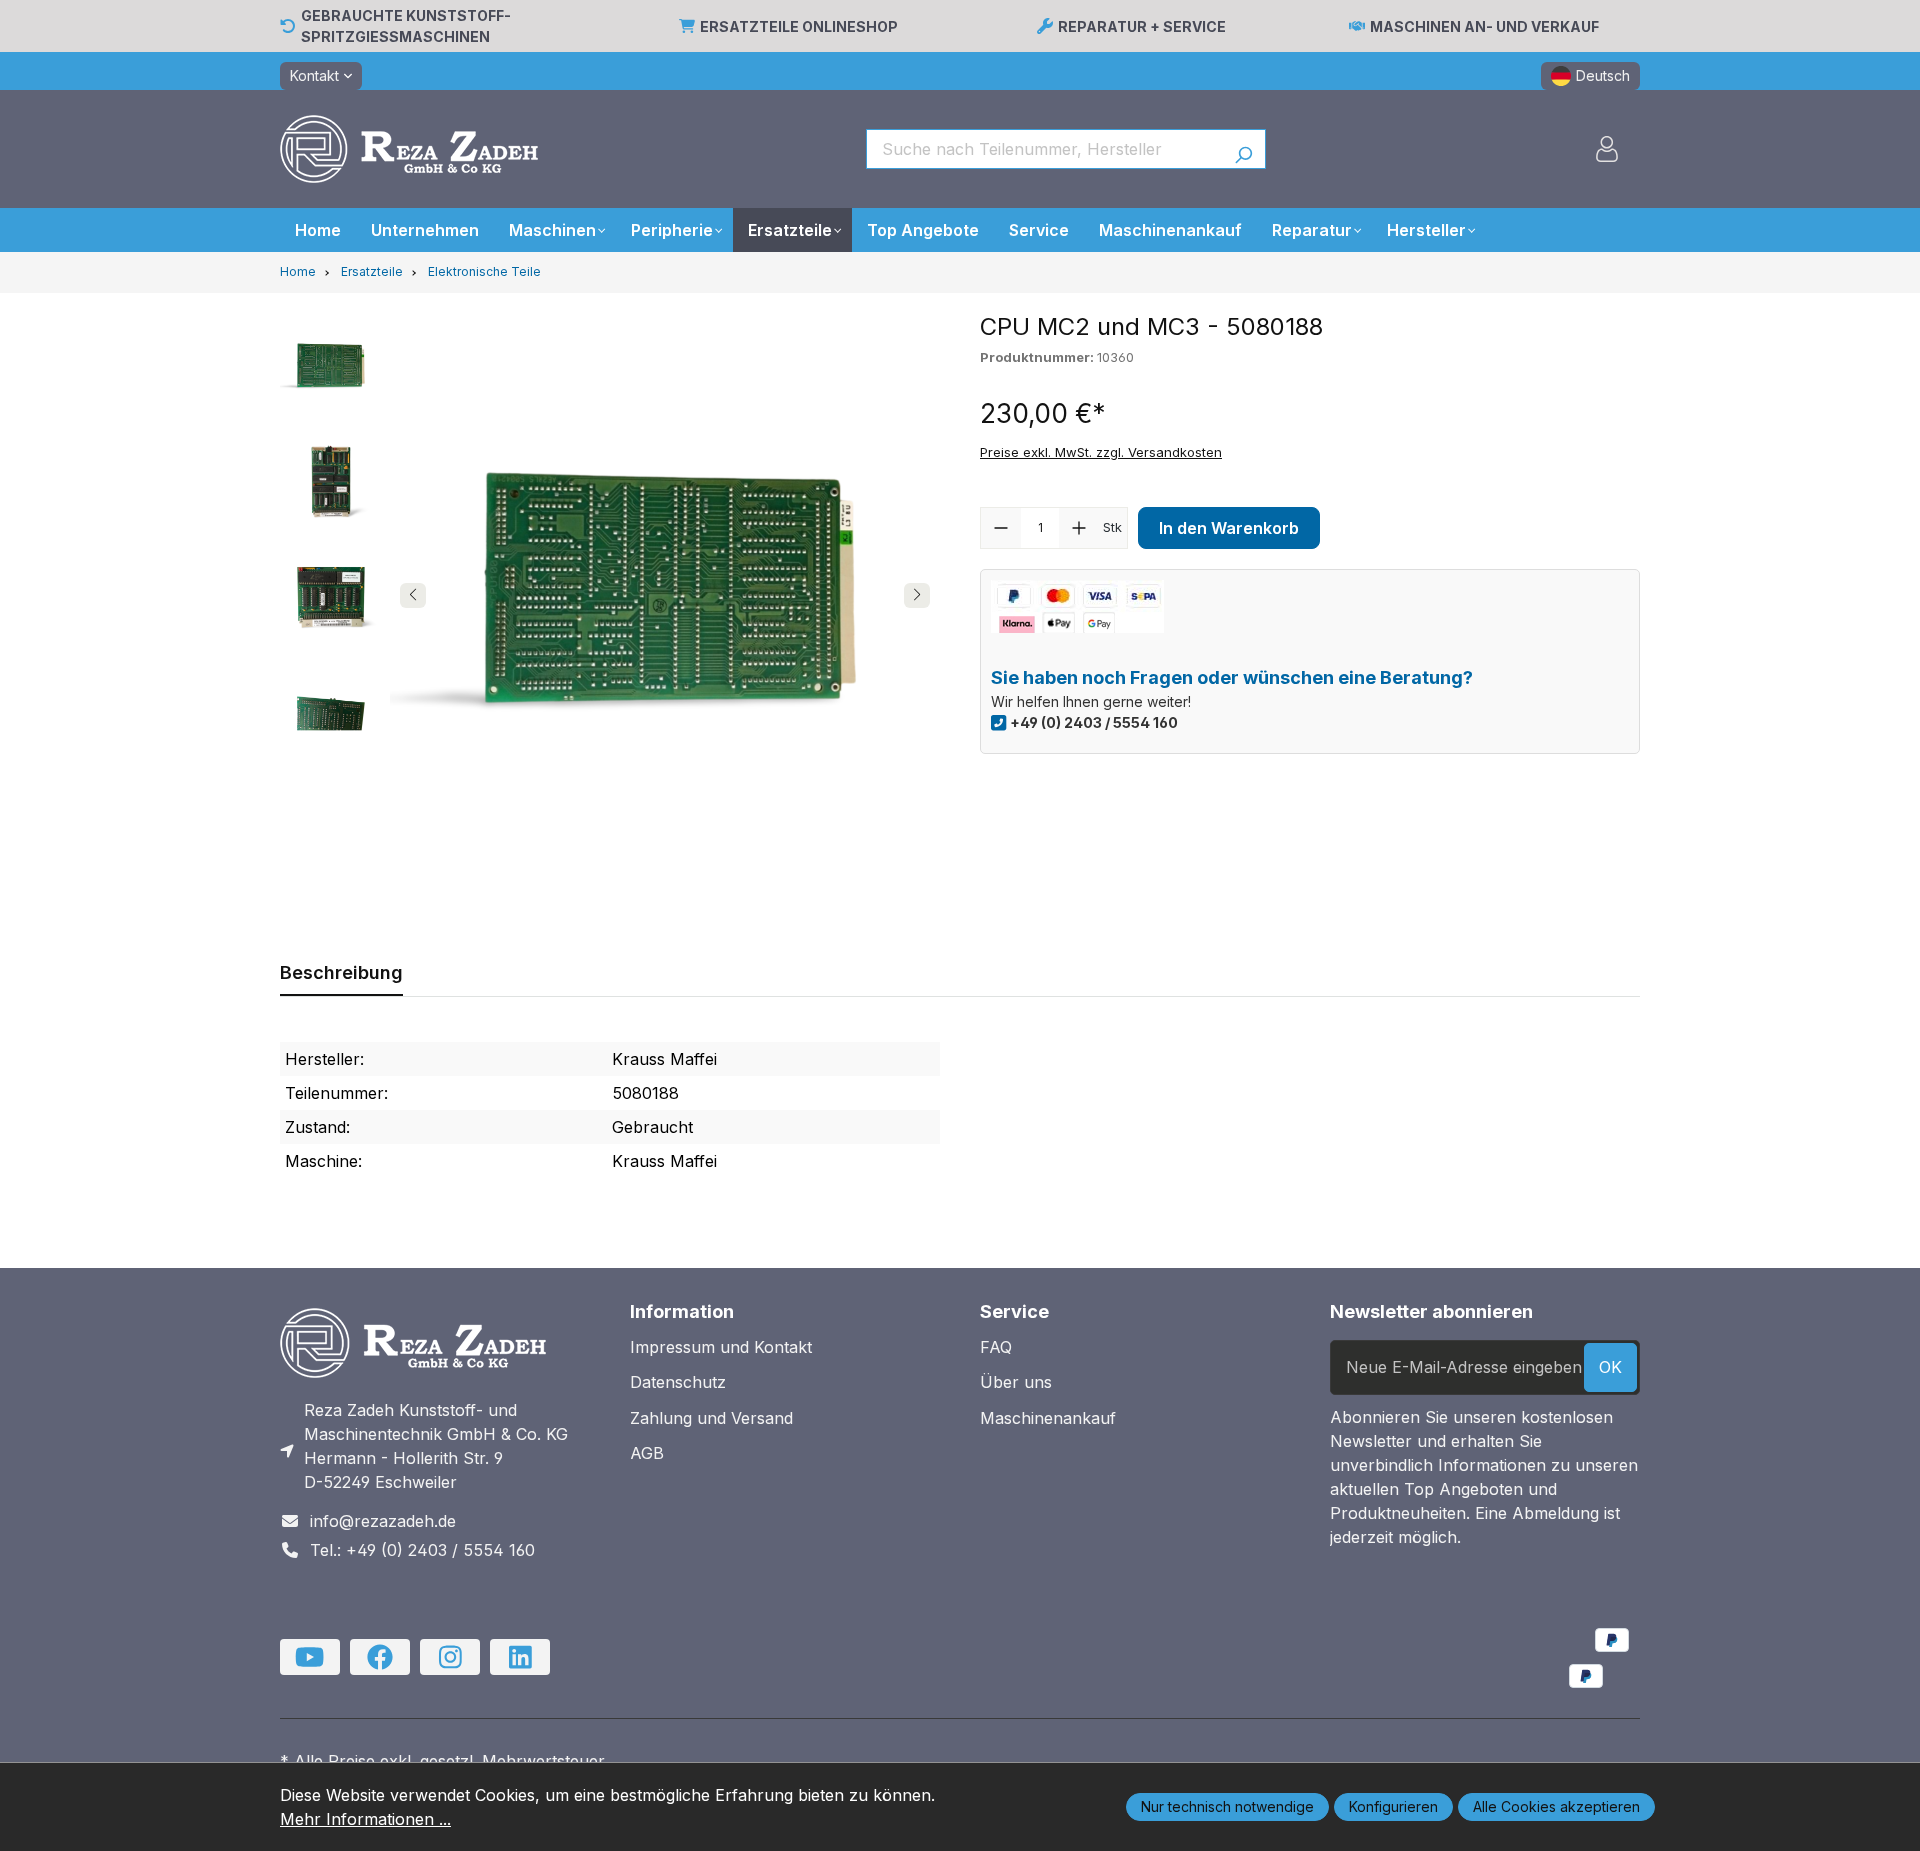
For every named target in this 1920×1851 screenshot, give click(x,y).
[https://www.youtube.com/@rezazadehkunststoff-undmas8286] (310, 1657)
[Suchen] (1243, 149)
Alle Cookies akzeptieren (1556, 1806)
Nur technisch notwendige (1227, 1806)
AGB (647, 1453)
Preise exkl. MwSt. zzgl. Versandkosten (1101, 452)
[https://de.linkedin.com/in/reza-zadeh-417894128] (520, 1657)
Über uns (1016, 1382)
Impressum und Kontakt (721, 1347)
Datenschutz (678, 1382)
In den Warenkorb (1229, 528)
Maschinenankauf (1048, 1418)
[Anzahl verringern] (1001, 528)
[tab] (341, 972)
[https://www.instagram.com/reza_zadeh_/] (450, 1657)
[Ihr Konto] (1607, 149)
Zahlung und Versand (711, 1418)
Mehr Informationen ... (365, 1819)
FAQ (996, 1347)
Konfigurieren (1393, 1806)
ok (1610, 1367)
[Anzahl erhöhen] (1079, 528)
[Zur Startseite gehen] (409, 149)
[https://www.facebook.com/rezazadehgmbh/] (380, 1657)
